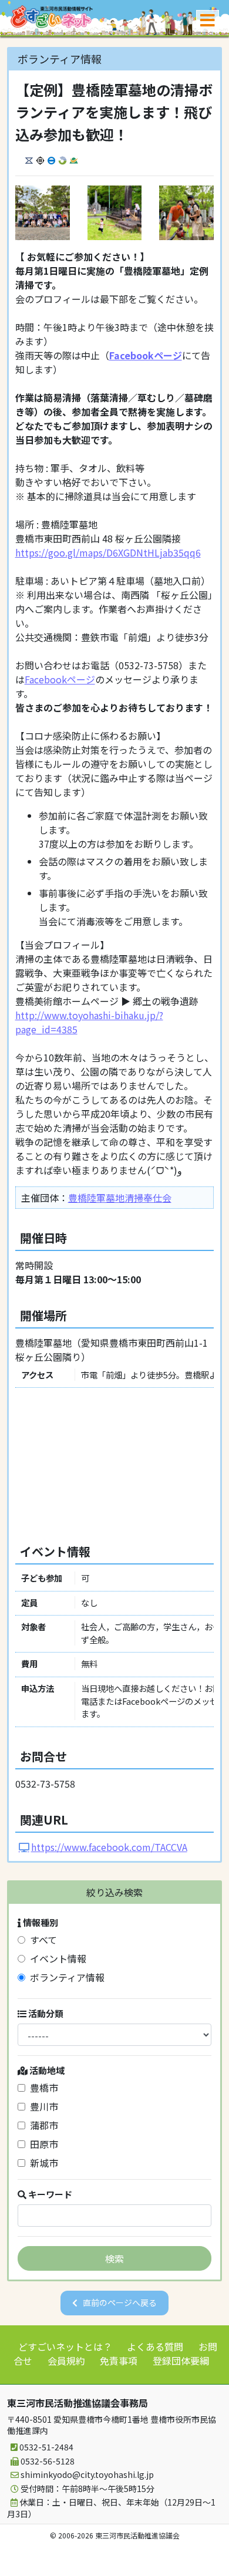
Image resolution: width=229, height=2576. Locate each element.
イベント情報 (56, 1958)
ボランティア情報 (65, 1977)
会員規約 (66, 2361)
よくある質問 (155, 2346)
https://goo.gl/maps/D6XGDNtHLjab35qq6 (108, 552)
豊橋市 (42, 2088)
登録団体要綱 (181, 2361)
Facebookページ (146, 355)
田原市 (42, 2144)
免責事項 (119, 2361)
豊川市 (42, 2106)
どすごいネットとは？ (65, 2346)
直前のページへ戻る (120, 2302)
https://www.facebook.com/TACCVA (109, 1847)
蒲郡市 (42, 2125)
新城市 (42, 2163)
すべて (41, 1940)
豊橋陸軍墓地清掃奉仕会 (120, 1198)
